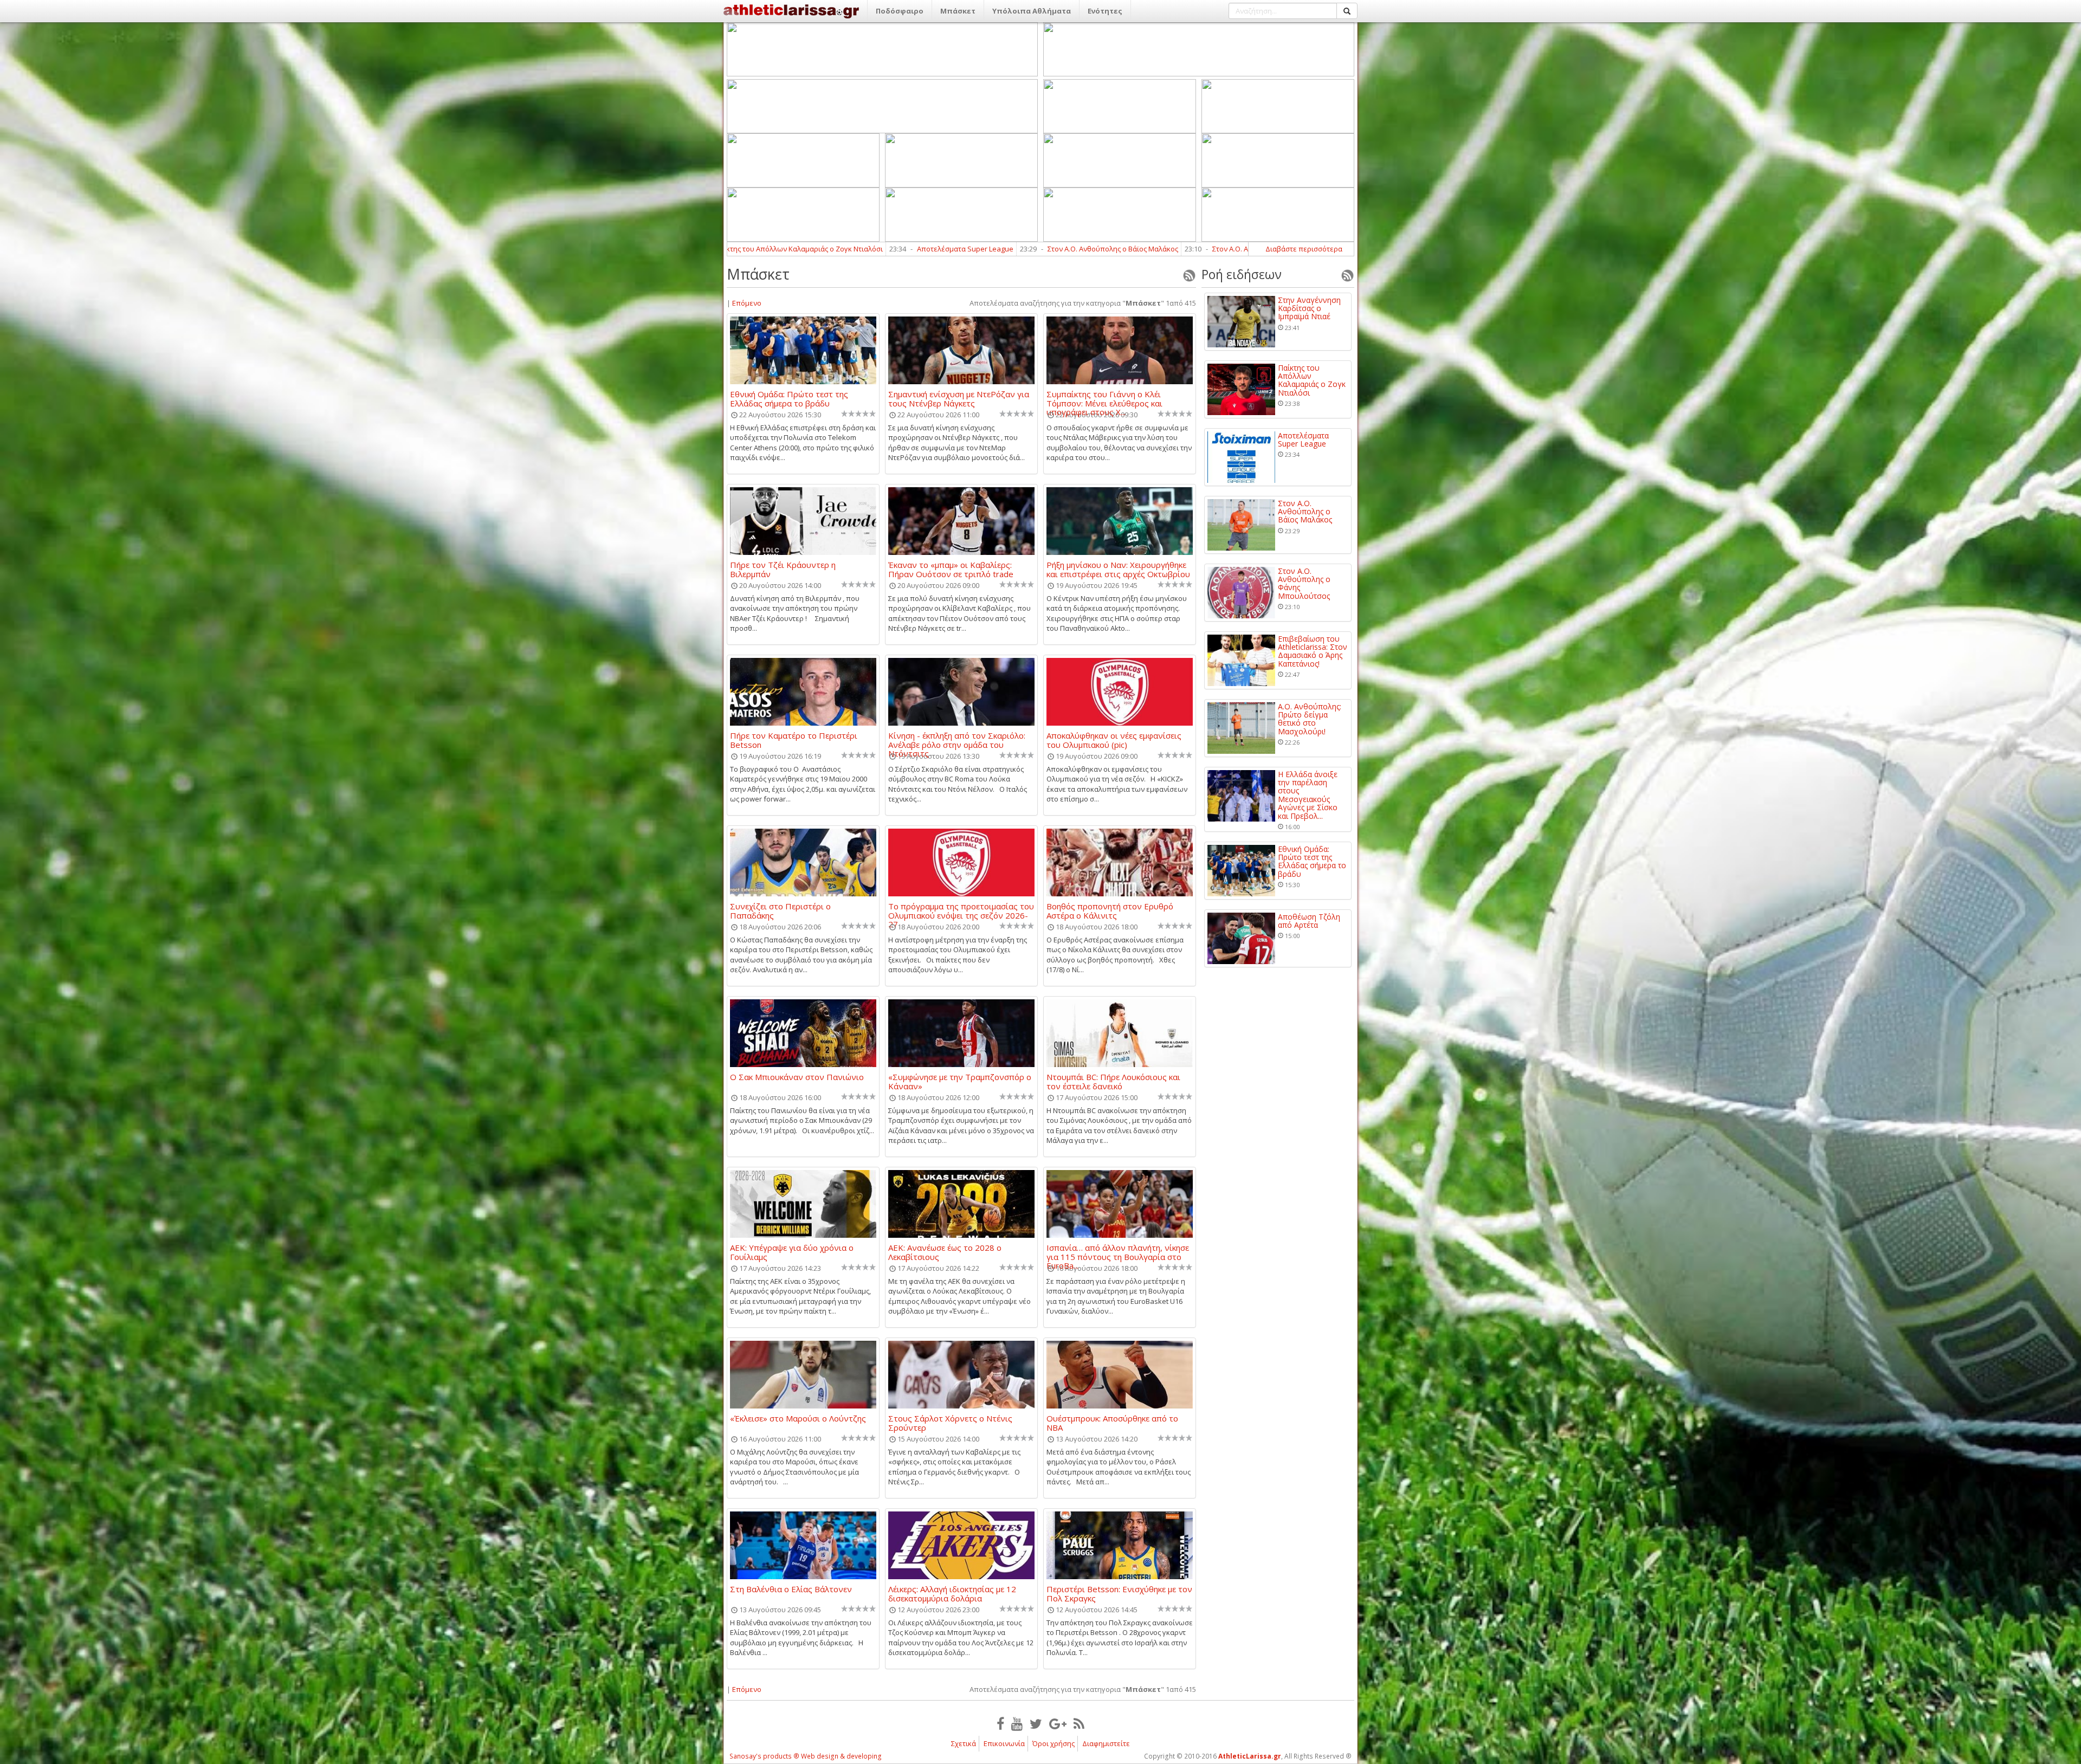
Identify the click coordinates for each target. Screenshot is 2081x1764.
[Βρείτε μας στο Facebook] (1000, 1723)
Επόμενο (747, 303)
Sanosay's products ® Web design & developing (806, 1756)
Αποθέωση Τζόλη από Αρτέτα (1309, 921)
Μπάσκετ (958, 11)
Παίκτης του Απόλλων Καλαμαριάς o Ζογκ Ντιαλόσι (1312, 380)
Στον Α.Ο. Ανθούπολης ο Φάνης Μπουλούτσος (929, 249)
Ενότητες (1105, 11)
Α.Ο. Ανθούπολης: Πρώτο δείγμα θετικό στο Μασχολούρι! (1310, 719)
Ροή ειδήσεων (1242, 274)
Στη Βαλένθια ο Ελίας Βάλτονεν (791, 1589)
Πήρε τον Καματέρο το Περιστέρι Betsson (794, 740)
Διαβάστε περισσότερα (1304, 249)
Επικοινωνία (1004, 1743)
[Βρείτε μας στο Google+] (1058, 1723)
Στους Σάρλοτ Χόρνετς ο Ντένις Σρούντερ (950, 1423)
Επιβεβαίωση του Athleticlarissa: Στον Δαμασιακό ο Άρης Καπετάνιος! (1153, 249)
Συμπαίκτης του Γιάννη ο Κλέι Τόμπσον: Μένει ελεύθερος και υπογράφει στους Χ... (1104, 398)
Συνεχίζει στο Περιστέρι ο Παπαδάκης (780, 910)
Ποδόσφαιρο (900, 11)
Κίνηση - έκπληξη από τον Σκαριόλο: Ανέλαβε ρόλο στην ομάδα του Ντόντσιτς (957, 740)
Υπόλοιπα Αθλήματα (1032, 11)
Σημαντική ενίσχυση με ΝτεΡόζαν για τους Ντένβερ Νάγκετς (959, 398)
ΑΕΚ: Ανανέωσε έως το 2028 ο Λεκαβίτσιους (945, 1252)
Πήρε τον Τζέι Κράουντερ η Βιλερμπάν (783, 569)
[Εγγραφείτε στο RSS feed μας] (1079, 1723)
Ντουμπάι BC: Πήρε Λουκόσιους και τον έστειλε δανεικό (1113, 1081)
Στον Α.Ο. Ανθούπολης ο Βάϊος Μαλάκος (754, 249)
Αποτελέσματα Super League (1303, 440)
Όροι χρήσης (1054, 1743)
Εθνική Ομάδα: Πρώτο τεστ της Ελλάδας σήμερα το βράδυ (789, 398)
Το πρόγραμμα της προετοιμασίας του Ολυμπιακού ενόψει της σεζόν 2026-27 (961, 910)
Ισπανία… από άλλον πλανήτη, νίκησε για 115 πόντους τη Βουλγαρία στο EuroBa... (1118, 1252)
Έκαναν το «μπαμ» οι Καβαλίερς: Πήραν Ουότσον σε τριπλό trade (951, 569)
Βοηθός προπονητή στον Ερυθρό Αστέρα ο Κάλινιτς (1110, 910)
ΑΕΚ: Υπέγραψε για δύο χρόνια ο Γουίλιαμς (792, 1252)
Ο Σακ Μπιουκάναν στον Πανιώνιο (797, 1077)
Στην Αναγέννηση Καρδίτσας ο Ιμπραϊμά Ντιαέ (1309, 308)
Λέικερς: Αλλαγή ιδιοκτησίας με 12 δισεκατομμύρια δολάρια (952, 1593)
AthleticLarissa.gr (1250, 1756)
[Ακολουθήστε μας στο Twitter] (1036, 1723)
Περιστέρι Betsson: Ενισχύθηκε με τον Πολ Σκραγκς (1119, 1593)
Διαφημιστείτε (1106, 1743)
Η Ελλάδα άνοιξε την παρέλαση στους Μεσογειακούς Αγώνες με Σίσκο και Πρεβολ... (1308, 795)
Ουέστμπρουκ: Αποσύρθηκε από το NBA (1112, 1423)
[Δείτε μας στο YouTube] (1017, 1723)
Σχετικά (964, 1743)
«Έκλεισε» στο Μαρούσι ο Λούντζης (798, 1419)
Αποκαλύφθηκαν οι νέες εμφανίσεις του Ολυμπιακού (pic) (1114, 740)
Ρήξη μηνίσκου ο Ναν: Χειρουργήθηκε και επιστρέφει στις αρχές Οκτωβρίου (1118, 569)
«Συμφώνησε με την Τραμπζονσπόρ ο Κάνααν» (960, 1081)
